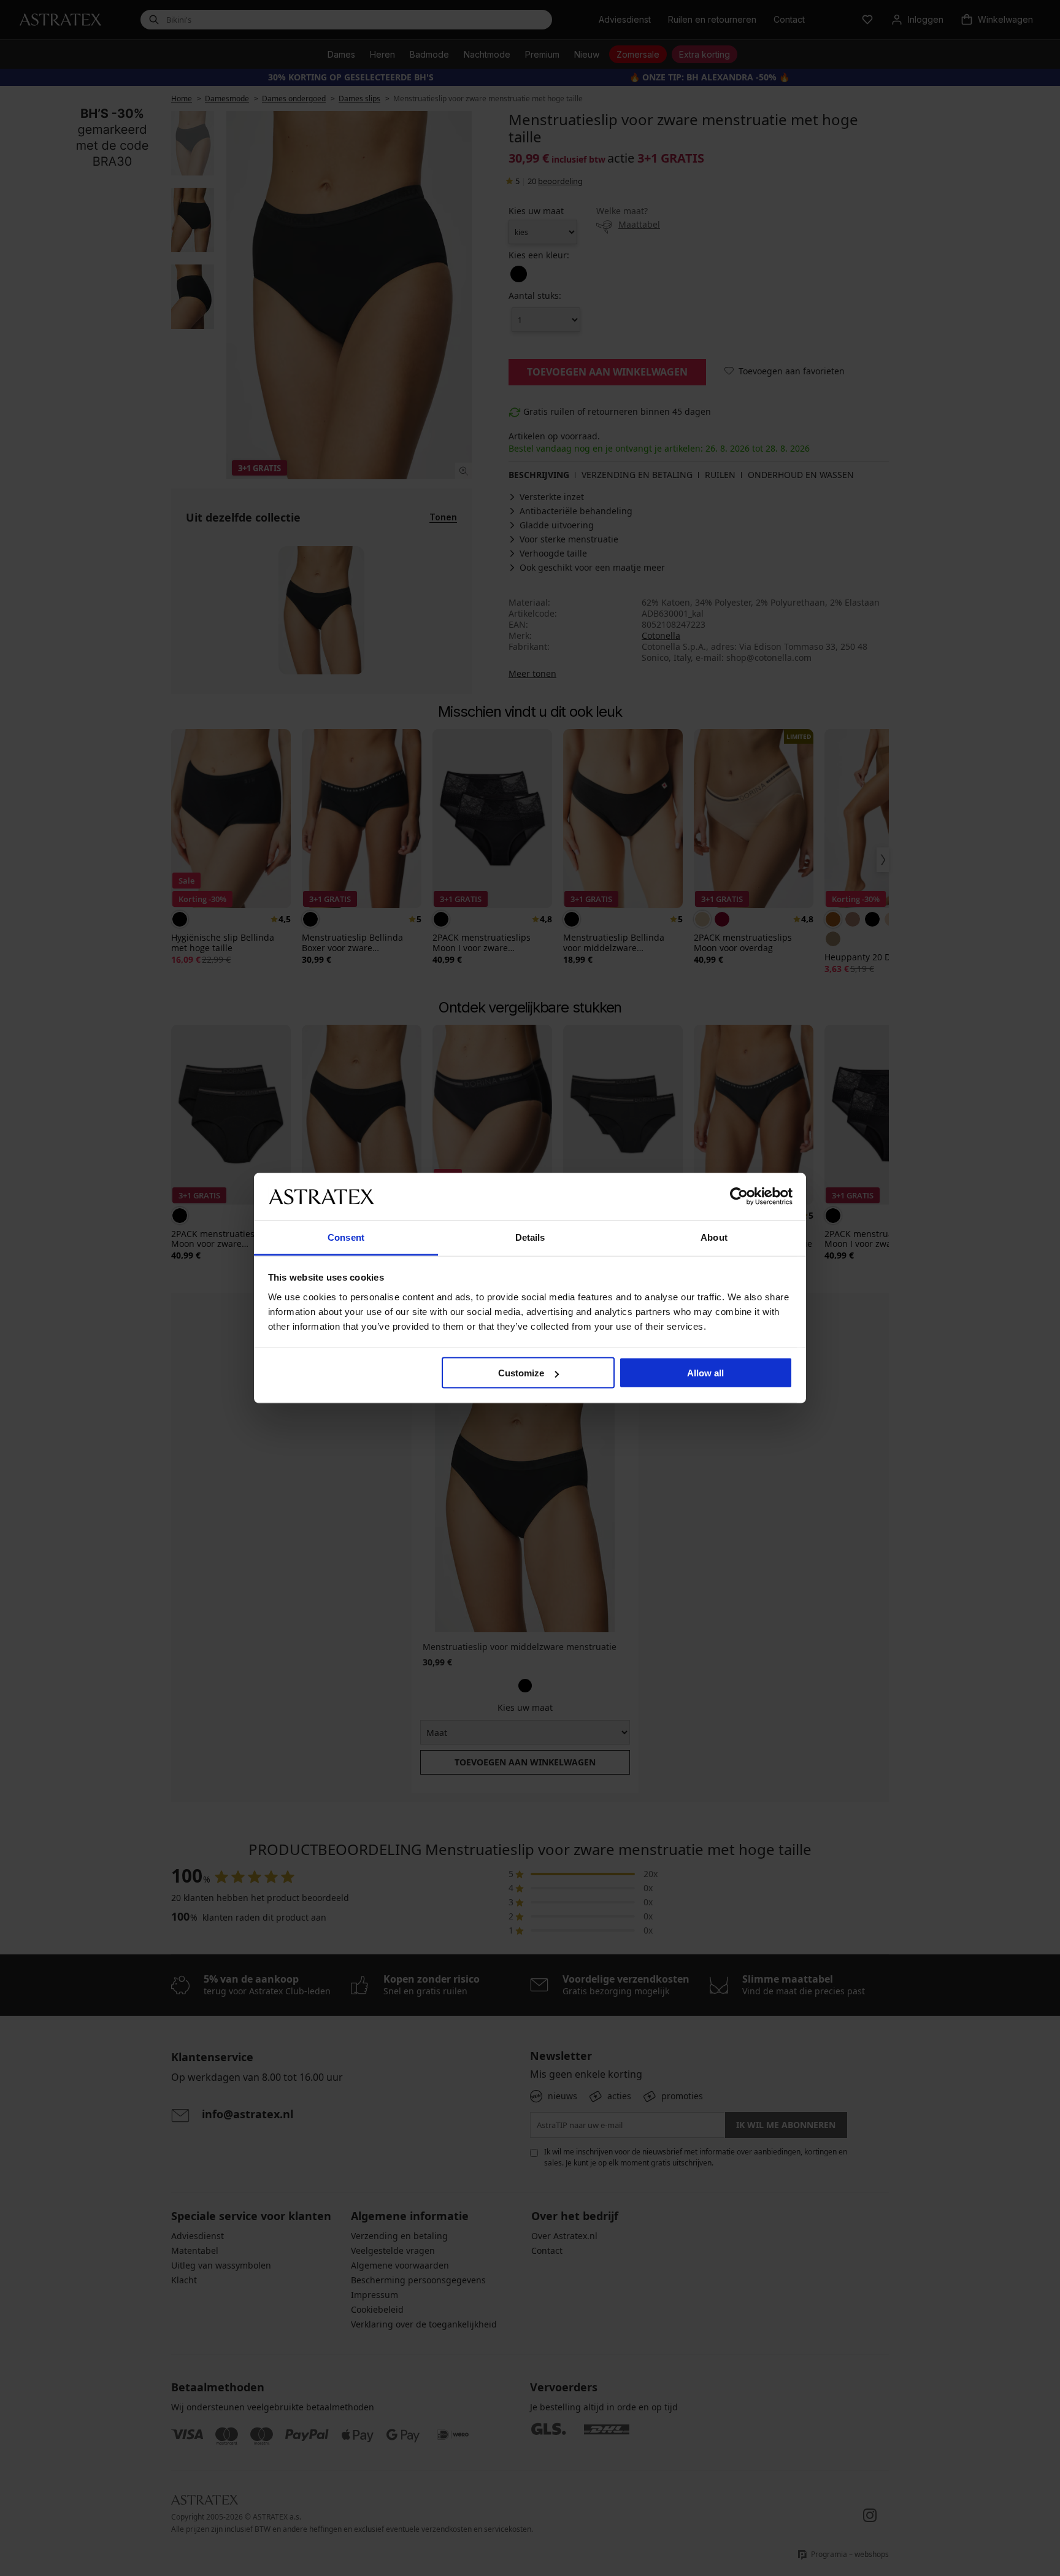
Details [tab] (530, 1237)
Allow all (705, 1373)
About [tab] (714, 1237)
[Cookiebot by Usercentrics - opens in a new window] (739, 1197)
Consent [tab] (346, 1237)
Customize (521, 1373)
